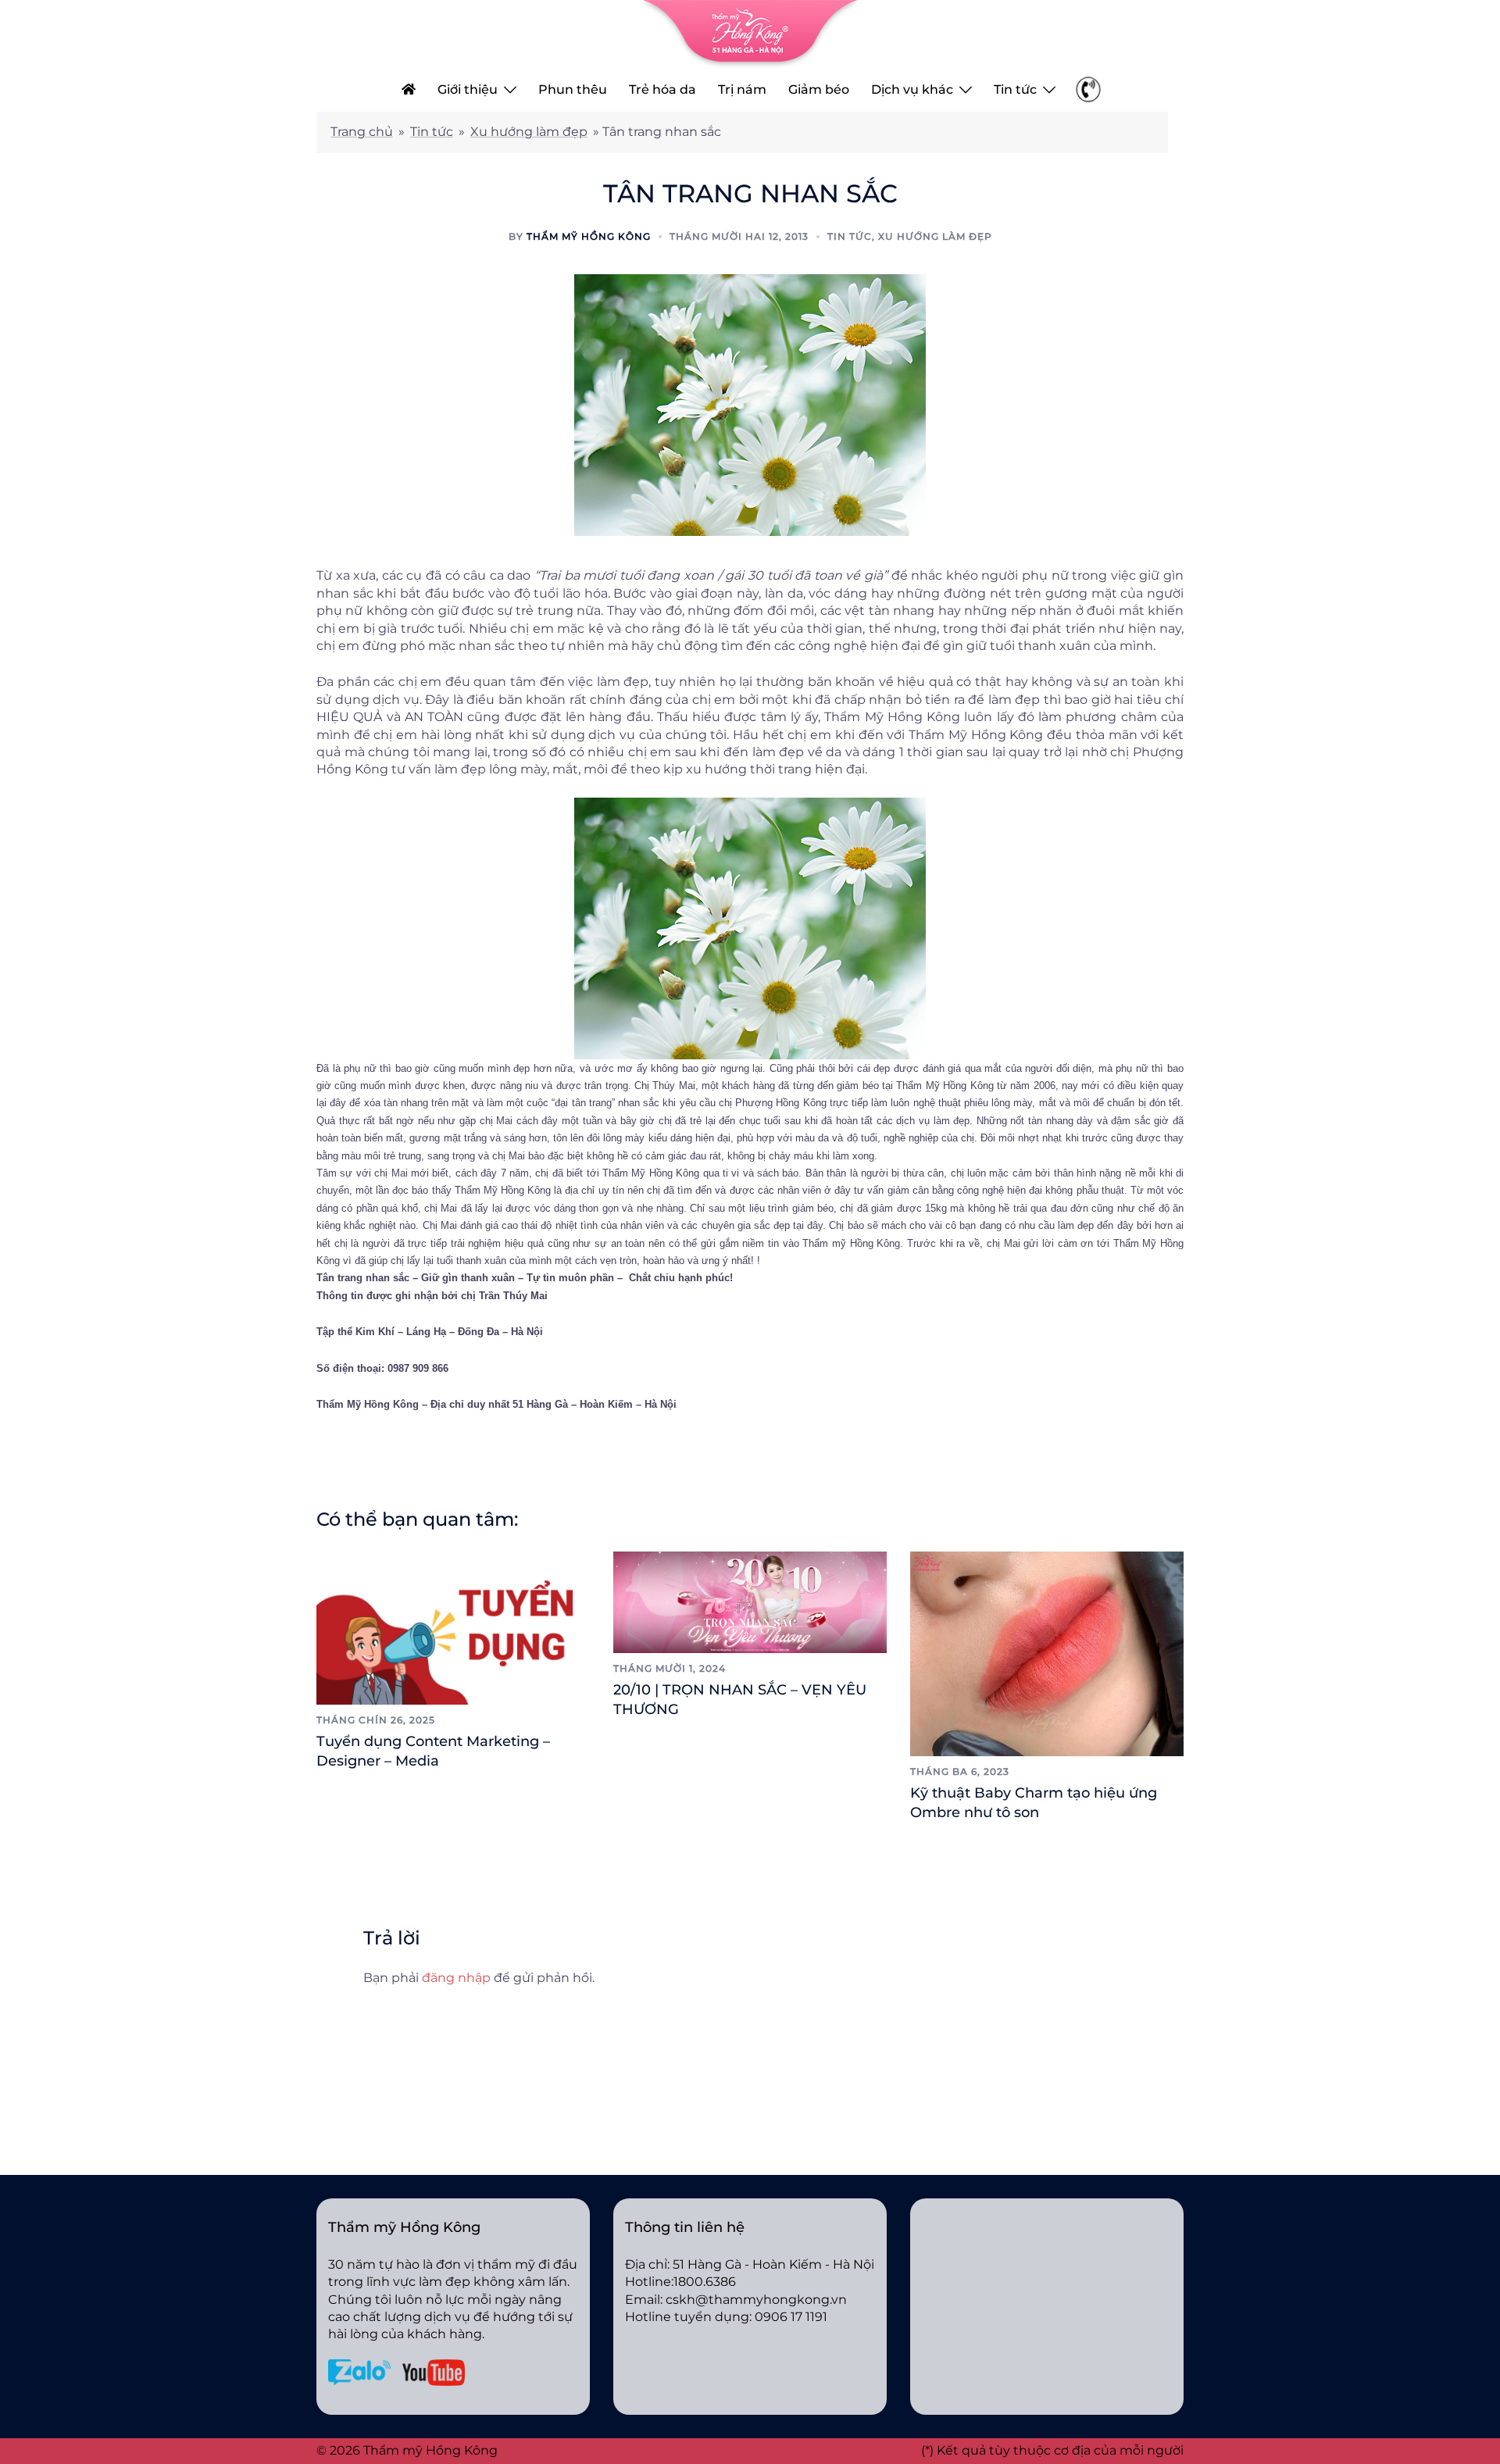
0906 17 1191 (791, 2317)
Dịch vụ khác (912, 89)
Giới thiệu (468, 89)
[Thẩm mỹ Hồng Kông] (750, 33)
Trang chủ (362, 132)
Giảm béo (819, 89)
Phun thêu (573, 89)
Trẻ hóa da (662, 89)
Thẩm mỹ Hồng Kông (589, 236)
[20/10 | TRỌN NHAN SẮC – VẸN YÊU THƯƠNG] (750, 1601)
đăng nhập (456, 1978)
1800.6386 (705, 2282)
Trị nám (742, 89)
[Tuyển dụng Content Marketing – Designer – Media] (453, 1627)
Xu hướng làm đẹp (529, 132)
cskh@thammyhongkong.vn (756, 2300)
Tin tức (1015, 89)
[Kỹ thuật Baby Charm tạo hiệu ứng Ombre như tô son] (1047, 1653)
